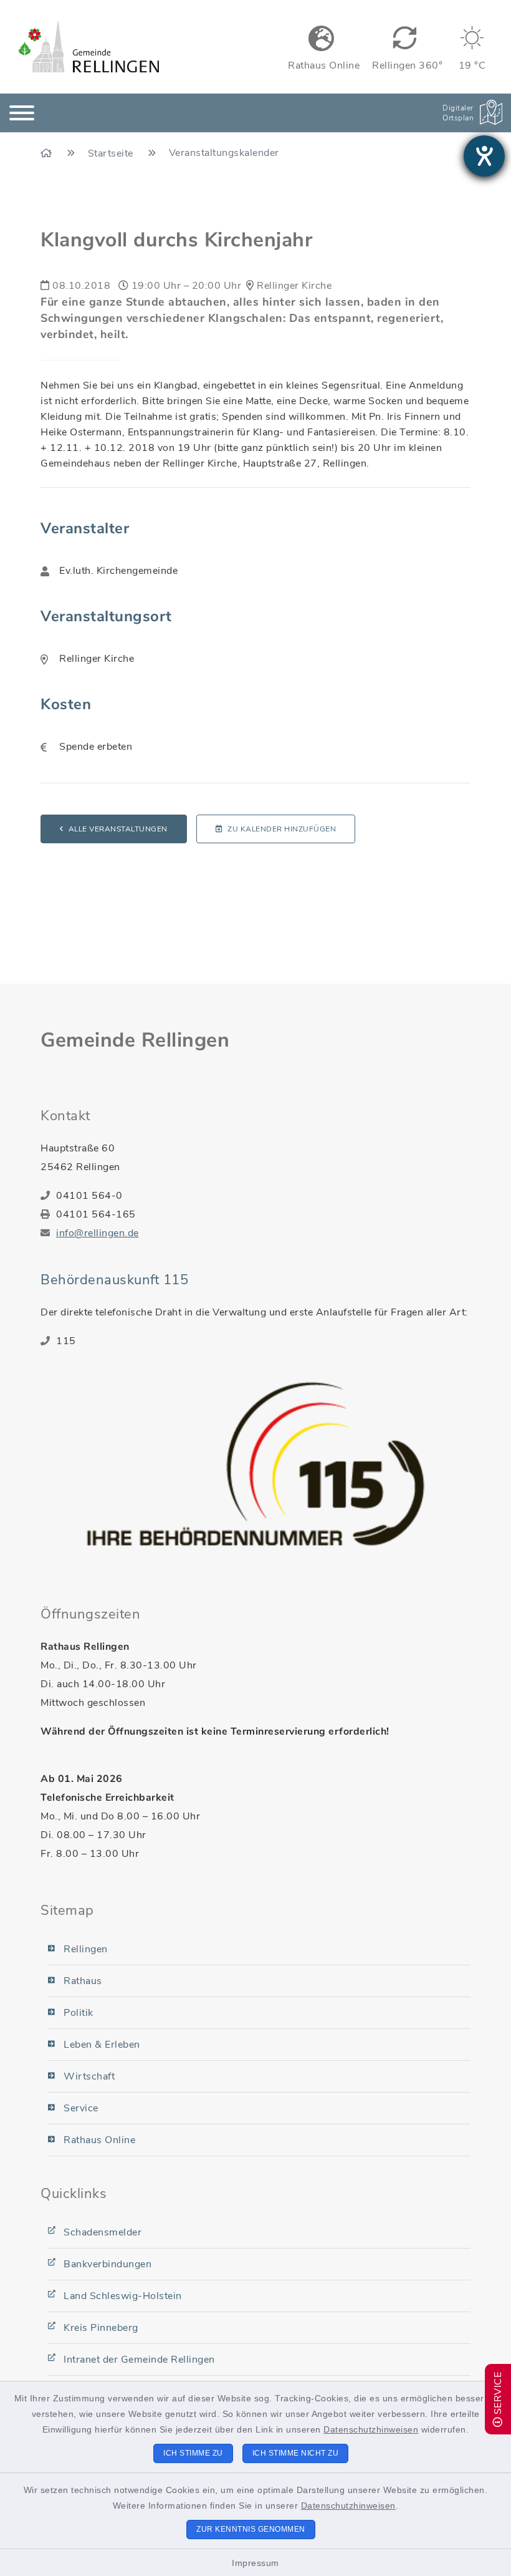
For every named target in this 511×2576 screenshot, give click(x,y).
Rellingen (86, 1949)
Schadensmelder (103, 2232)
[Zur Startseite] (48, 153)
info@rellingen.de (98, 1233)
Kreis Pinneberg (101, 2328)
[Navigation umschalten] (22, 113)
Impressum (255, 2563)
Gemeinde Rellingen (135, 1040)
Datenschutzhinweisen (371, 2429)
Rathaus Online (99, 2140)
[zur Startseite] (89, 47)
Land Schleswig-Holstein (123, 2296)
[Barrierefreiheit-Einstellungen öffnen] (484, 156)
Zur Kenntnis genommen (251, 2529)
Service (81, 2108)
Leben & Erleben (102, 2045)
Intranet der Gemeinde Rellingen (139, 2360)
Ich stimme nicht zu (296, 2453)
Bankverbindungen (107, 2264)
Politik (79, 2013)
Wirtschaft (89, 2076)
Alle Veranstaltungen (118, 829)
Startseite (112, 153)
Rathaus (83, 1981)
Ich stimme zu (193, 2453)
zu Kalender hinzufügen (282, 829)
